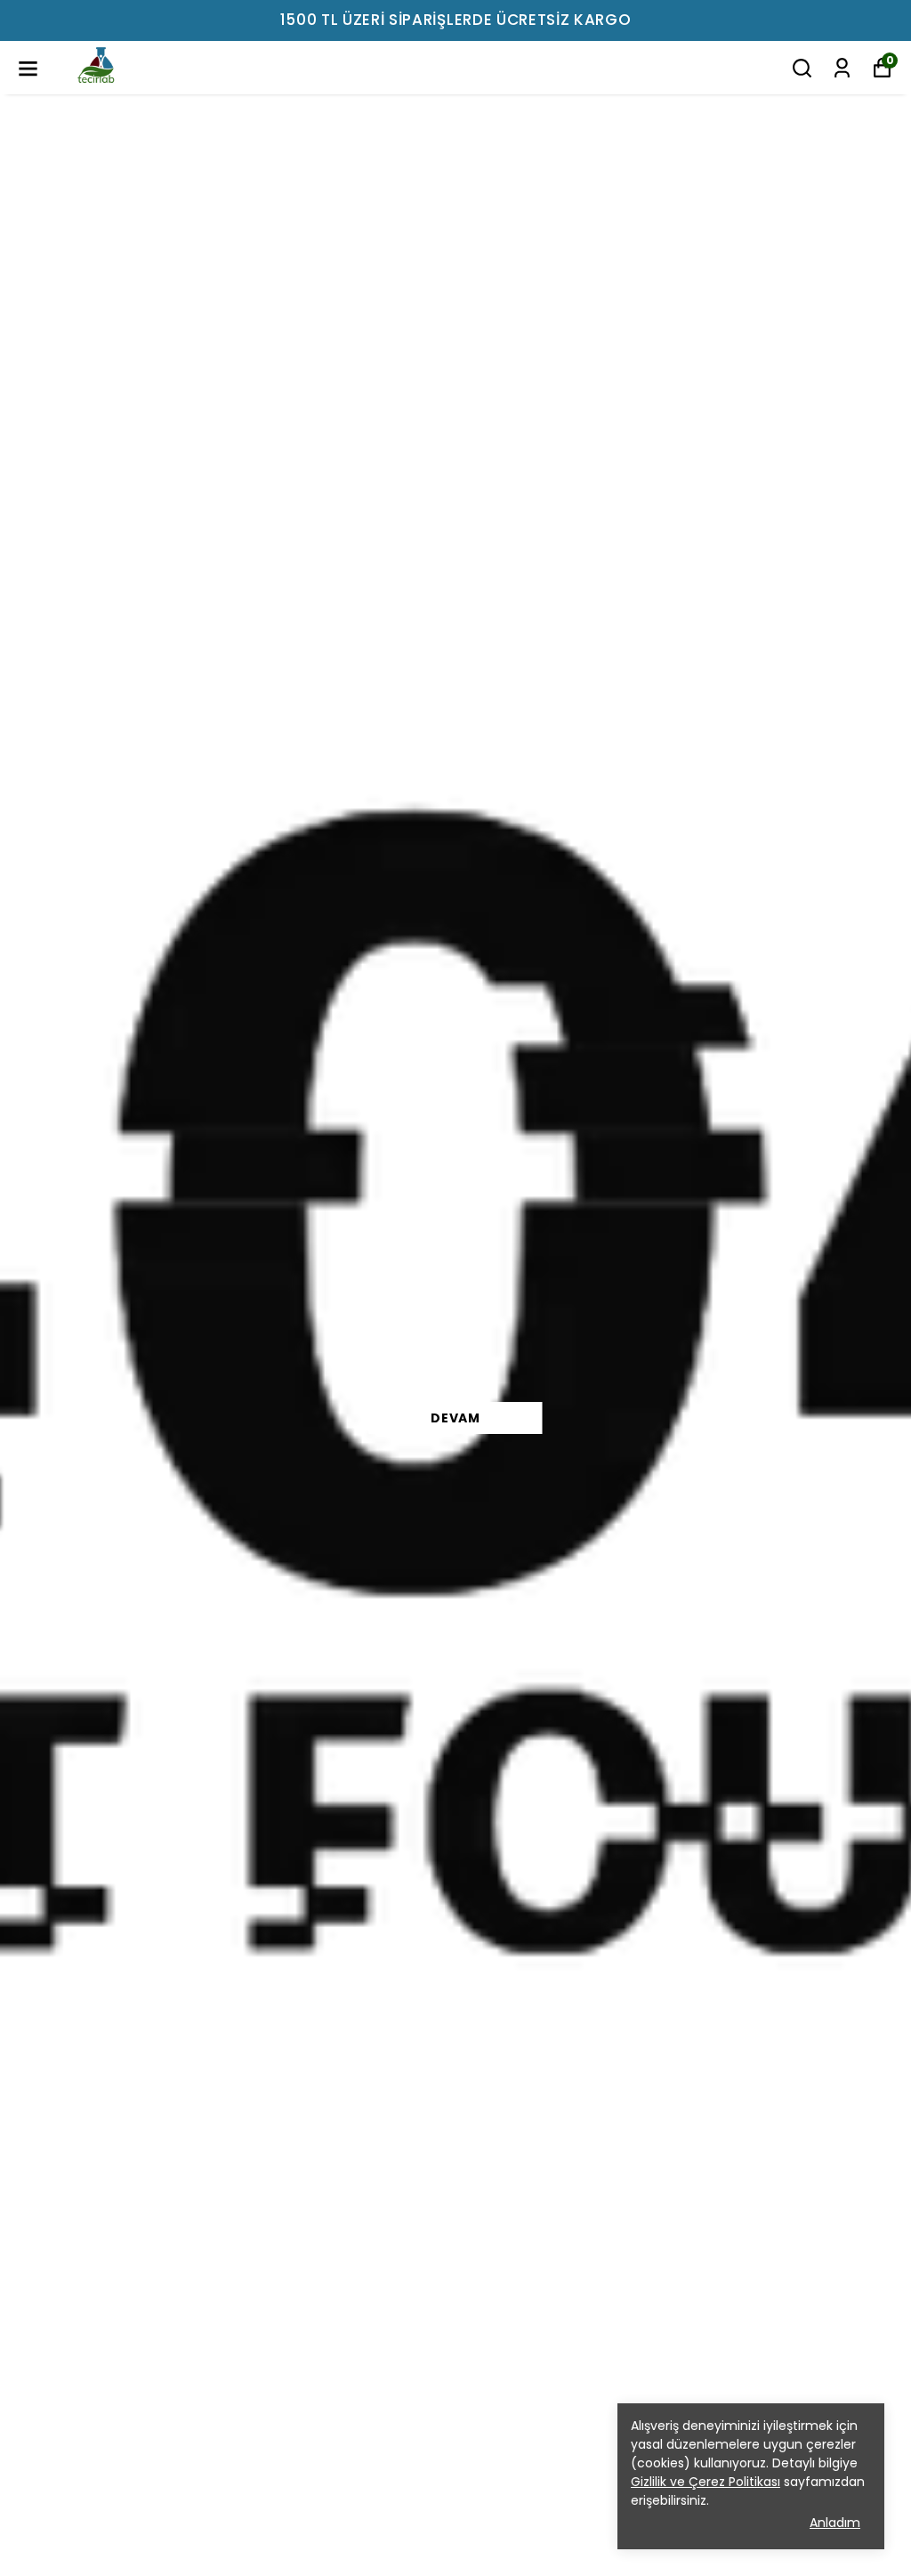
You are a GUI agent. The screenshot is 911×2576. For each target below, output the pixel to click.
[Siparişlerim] (842, 68)
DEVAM (455, 1418)
